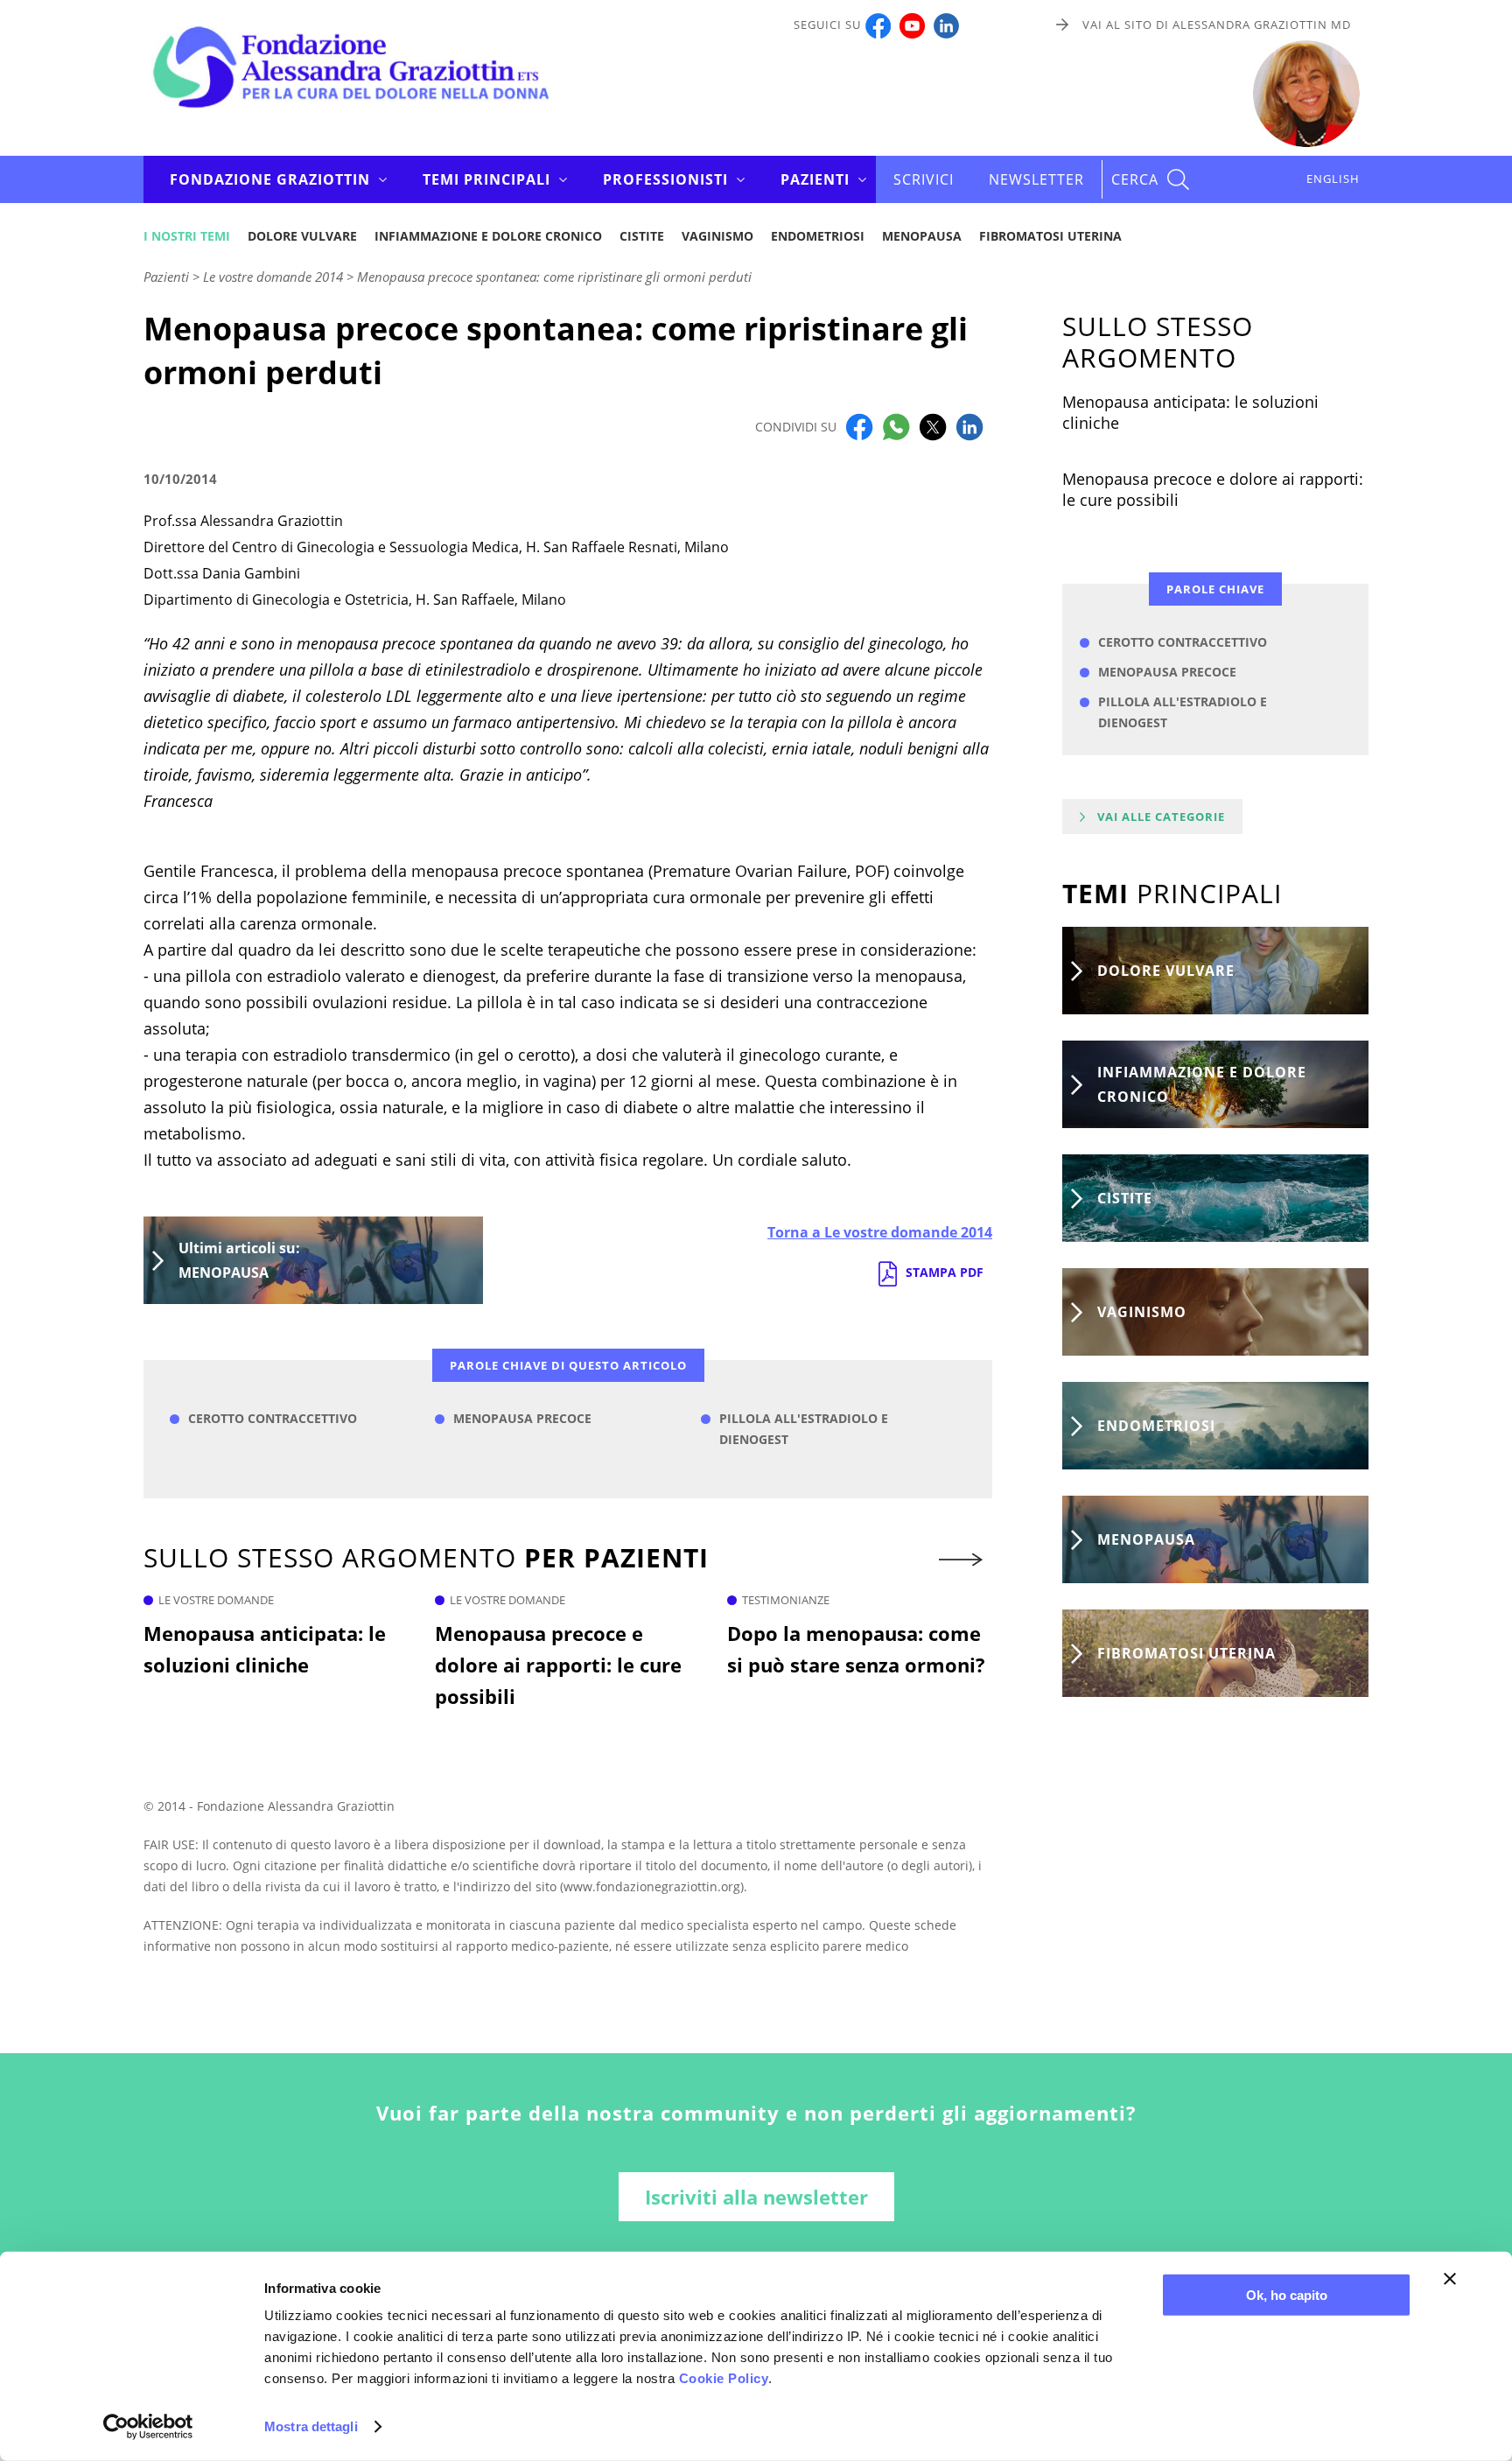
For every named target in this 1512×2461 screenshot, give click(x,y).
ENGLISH (1333, 179)
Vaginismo (717, 236)
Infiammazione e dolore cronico (488, 236)
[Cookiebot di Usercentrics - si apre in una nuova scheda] (148, 2427)
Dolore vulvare (302, 236)
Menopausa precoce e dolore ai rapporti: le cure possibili (558, 1665)
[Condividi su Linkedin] (969, 425)
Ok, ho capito (1287, 2295)
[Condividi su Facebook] (859, 425)
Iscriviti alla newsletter (756, 2197)
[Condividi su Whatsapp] (896, 425)
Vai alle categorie (1161, 817)
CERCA (1135, 179)
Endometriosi (818, 236)
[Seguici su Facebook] (878, 25)
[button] (962, 1560)
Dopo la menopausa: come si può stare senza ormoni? (856, 1649)
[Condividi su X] (933, 425)
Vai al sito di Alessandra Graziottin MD (1217, 25)
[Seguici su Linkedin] (946, 25)
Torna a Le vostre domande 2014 (880, 1232)
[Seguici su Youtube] (912, 25)
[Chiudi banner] (1450, 2279)
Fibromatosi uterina (1050, 236)
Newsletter (1036, 179)
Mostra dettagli (311, 2426)
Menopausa (922, 236)
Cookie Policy (724, 2378)
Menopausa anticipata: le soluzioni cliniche (265, 1649)
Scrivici (924, 179)
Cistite (642, 236)
